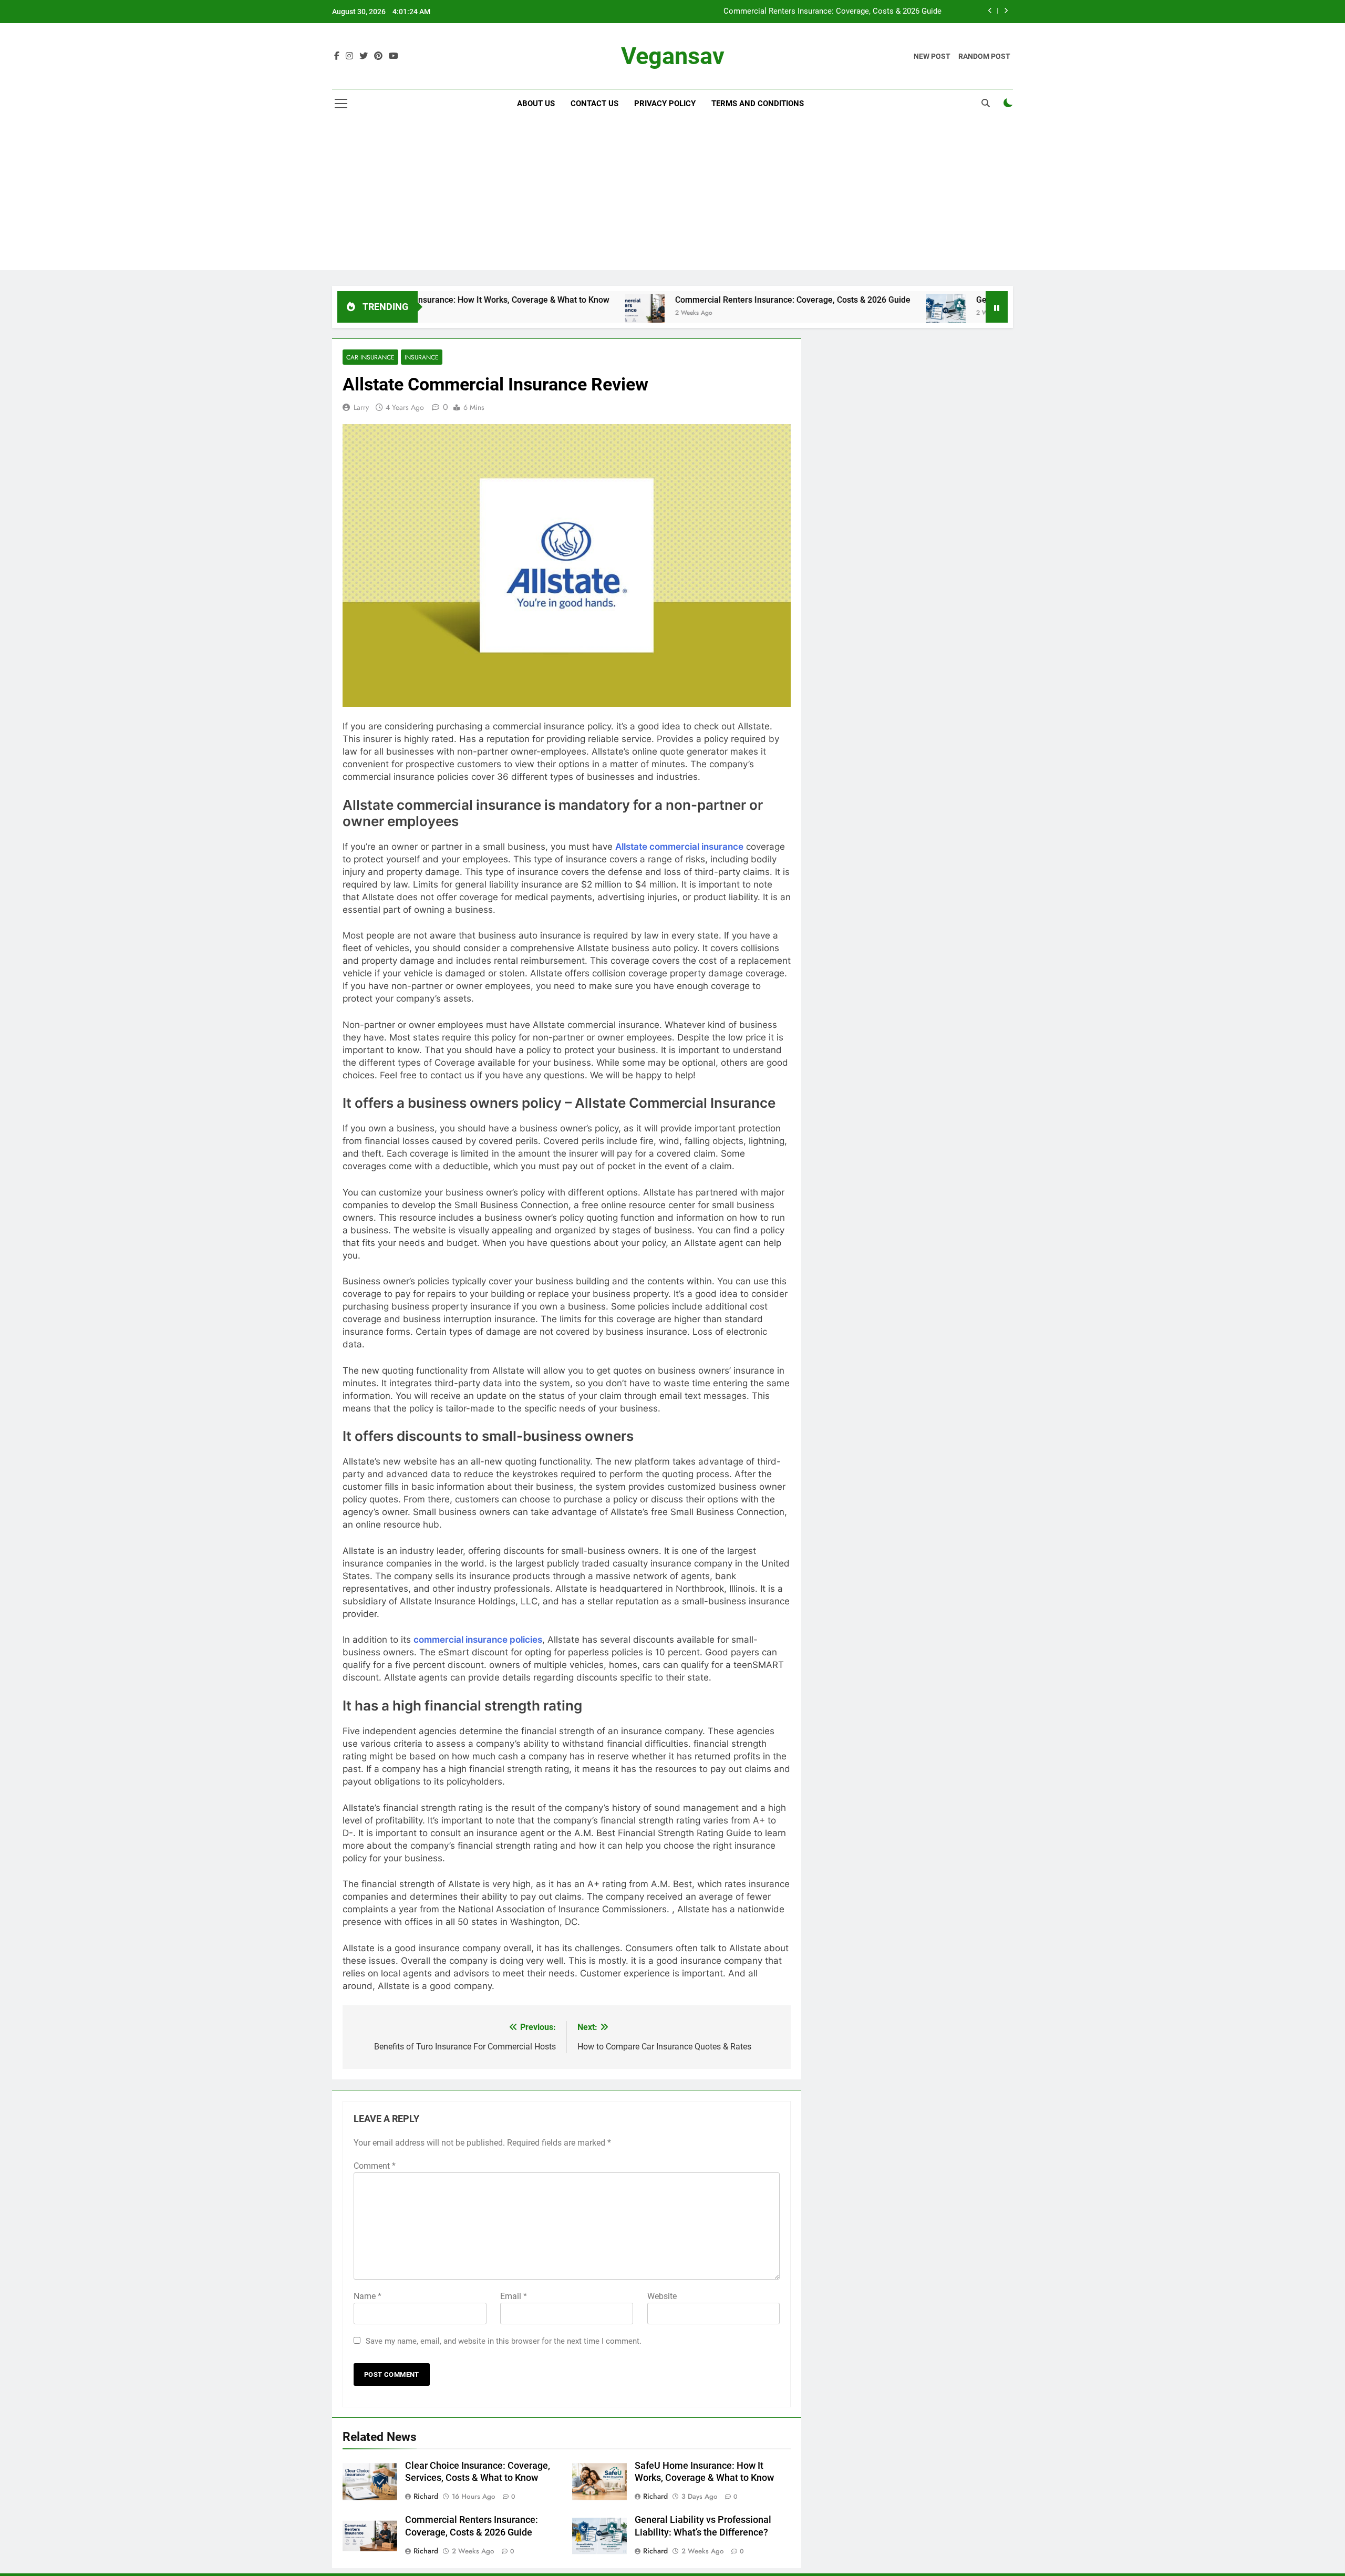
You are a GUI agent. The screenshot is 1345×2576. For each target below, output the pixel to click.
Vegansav (673, 56)
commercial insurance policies (478, 1640)
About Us (536, 104)
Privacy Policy (665, 104)
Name (368, 2296)
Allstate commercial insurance (679, 847)
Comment (375, 2166)
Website (662, 2296)
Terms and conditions (758, 104)
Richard (426, 2496)
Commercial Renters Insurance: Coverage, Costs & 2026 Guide (832, 12)
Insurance (422, 357)
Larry (361, 407)
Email (514, 2296)
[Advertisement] (672, 197)
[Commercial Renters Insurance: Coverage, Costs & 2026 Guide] (549, 313)
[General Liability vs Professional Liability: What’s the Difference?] (850, 313)
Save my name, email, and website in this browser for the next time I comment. (504, 2341)
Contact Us (594, 104)
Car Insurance (370, 357)
